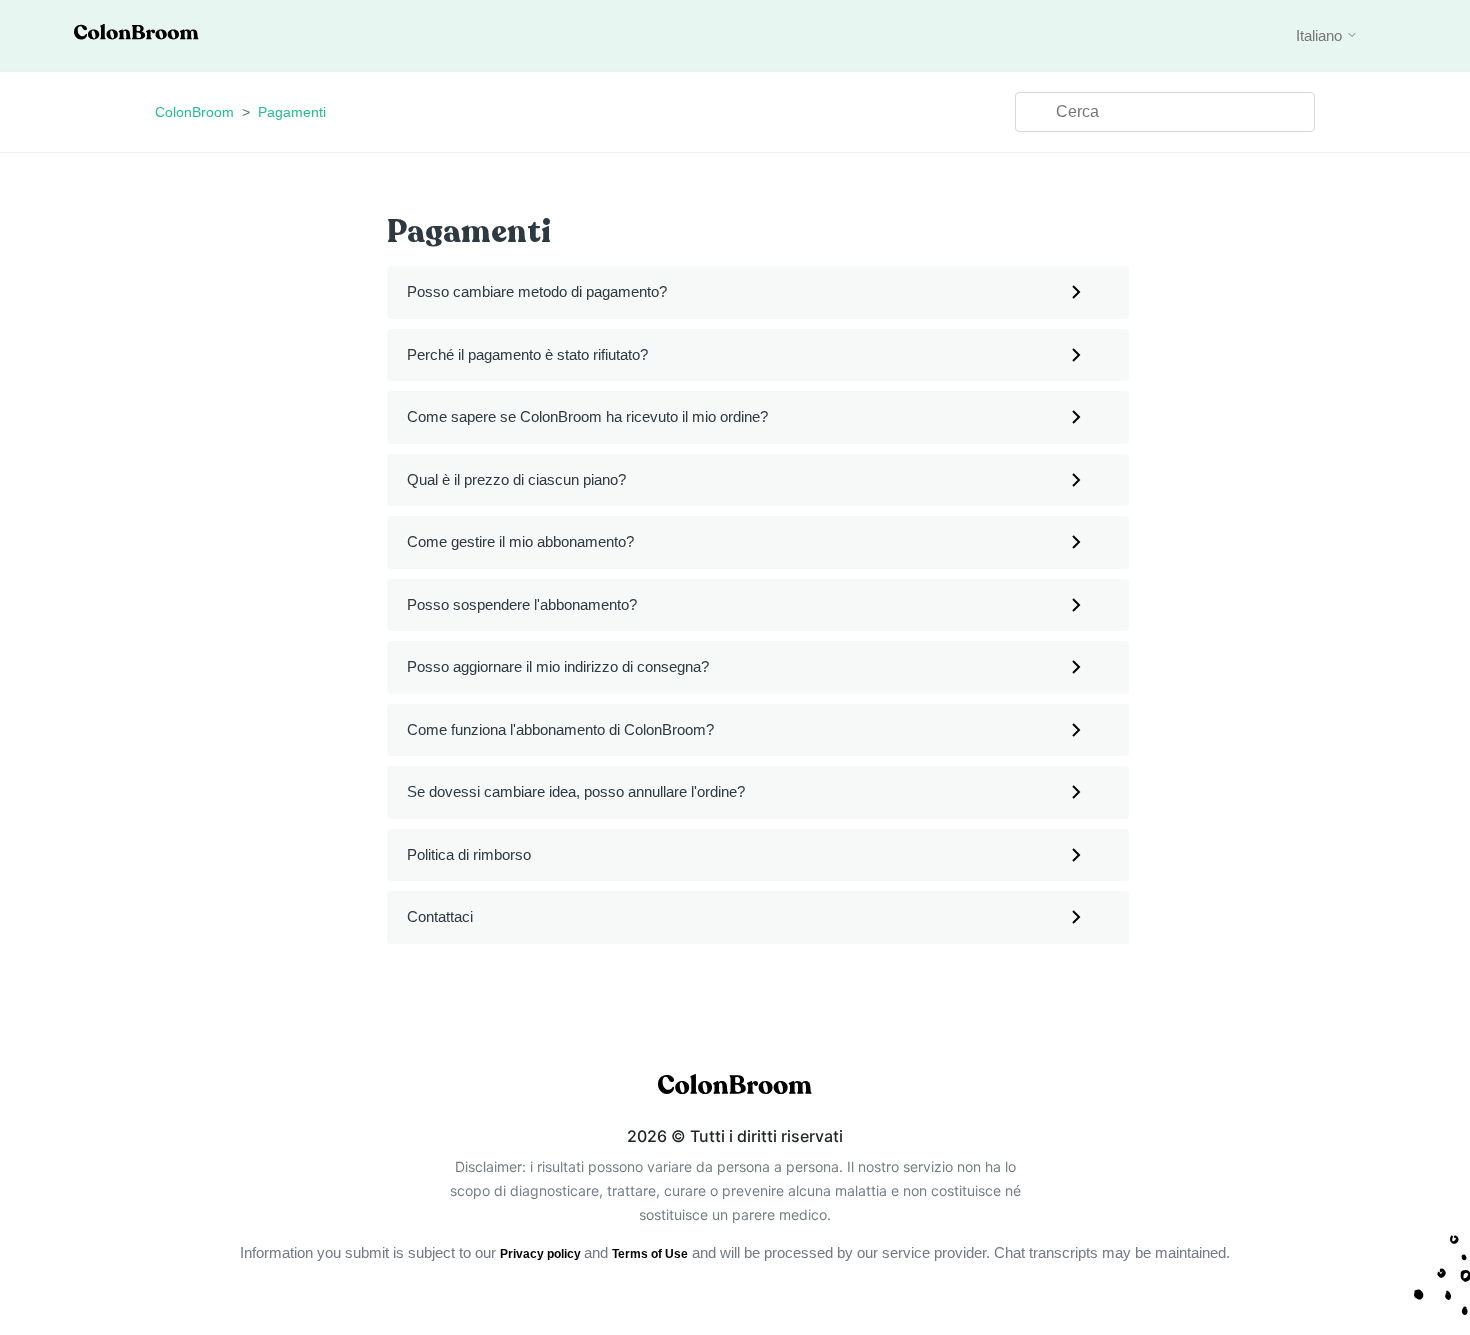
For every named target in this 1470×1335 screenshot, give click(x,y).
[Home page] (136, 34)
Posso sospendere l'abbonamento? (522, 604)
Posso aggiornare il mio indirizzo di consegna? (558, 666)
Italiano (1321, 35)
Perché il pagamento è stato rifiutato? (527, 354)
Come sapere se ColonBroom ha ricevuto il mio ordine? (587, 416)
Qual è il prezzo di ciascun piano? (516, 479)
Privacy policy (542, 1254)
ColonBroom (194, 112)
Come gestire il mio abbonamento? (520, 541)
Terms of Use (650, 1254)
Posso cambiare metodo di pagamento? (537, 291)
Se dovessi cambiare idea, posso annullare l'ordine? (576, 791)
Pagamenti (292, 112)
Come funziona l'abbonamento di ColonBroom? (560, 729)
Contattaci (440, 916)
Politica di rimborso (469, 854)
